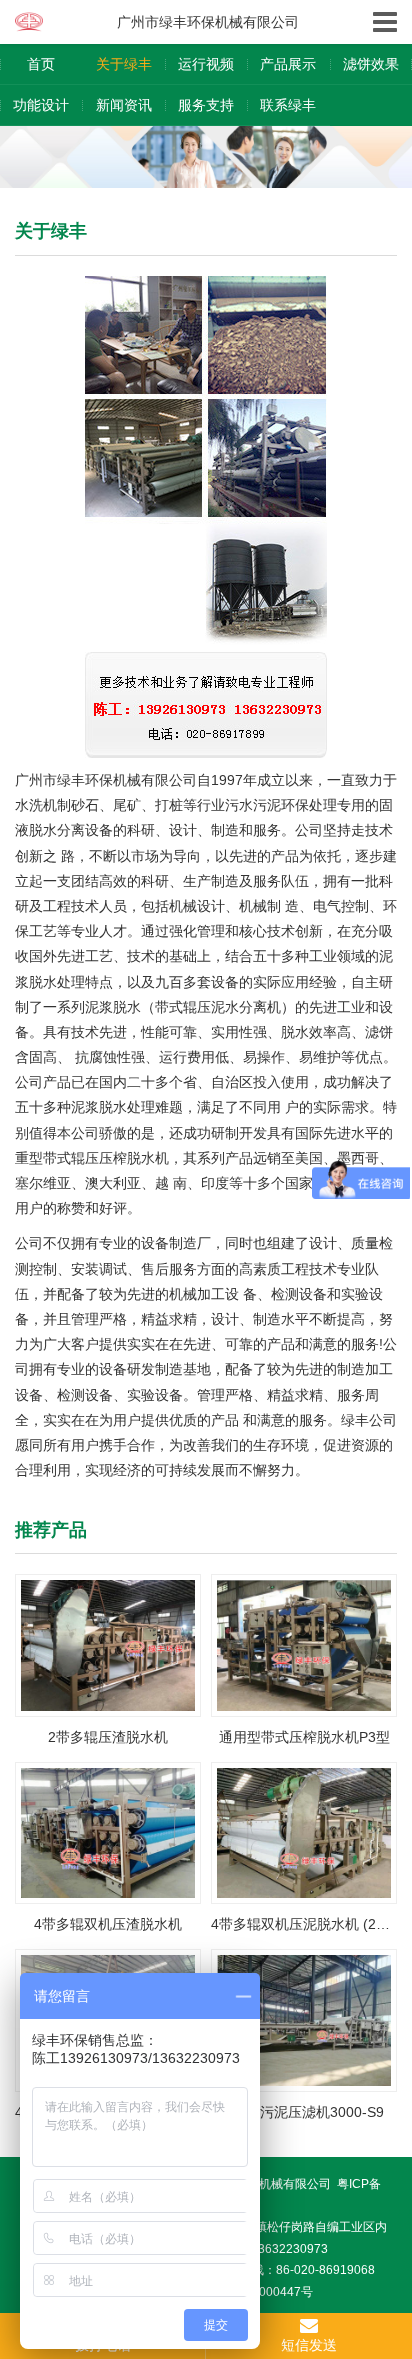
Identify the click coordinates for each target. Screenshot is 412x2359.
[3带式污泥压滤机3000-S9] (304, 2019)
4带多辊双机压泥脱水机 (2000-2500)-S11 (304, 1924)
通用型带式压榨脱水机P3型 (304, 1737)
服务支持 (206, 105)
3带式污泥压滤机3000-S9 (304, 2112)
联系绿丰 (288, 105)
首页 (41, 64)
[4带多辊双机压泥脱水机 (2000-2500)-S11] (304, 1832)
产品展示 (288, 64)
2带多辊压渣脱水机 (108, 1737)
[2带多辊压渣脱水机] (108, 1644)
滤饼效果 (371, 64)
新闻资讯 (124, 105)
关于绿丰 (124, 64)
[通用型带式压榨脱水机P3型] (304, 1644)
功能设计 (41, 105)
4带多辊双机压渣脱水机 (108, 1924)
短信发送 (309, 2345)
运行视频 (206, 64)
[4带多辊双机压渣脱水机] (108, 1832)
